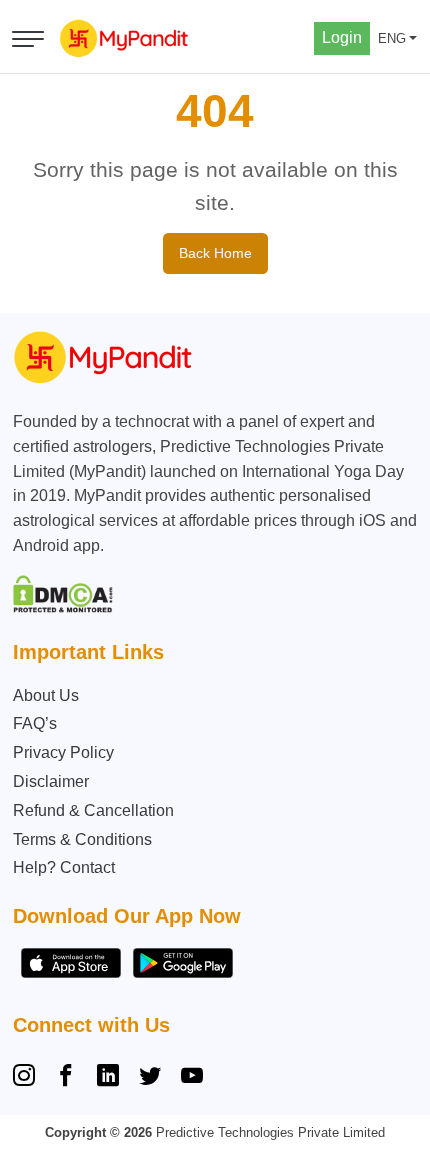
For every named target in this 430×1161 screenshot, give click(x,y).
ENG (392, 38)
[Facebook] (66, 1078)
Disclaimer (51, 781)
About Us (46, 695)
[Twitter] (150, 1078)
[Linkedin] (108, 1078)
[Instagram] (28, 1078)
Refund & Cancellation (93, 810)
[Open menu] (28, 39)
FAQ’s (35, 723)
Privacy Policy (63, 752)
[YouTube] (192, 1078)
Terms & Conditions (82, 839)
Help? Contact (64, 867)
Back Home (215, 253)
